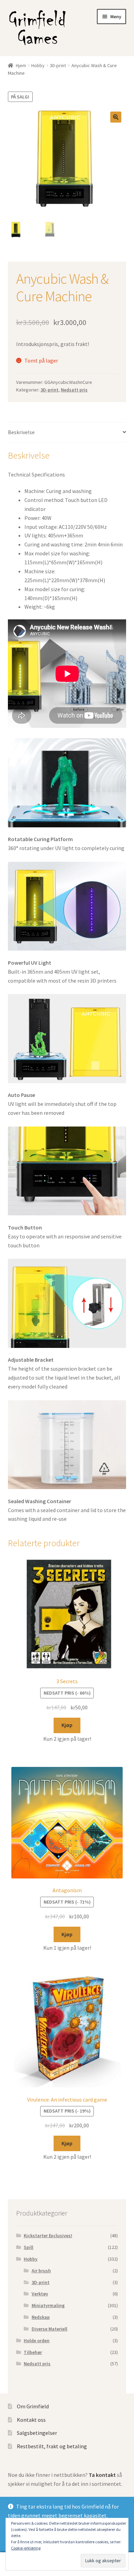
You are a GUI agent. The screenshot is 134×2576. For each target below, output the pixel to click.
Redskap (41, 2317)
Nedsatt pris (74, 390)
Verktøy (40, 2294)
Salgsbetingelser (37, 2433)
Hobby (38, 65)
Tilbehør (33, 2352)
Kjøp (67, 1725)
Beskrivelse (21, 432)
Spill (29, 2247)
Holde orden (37, 2341)
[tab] (67, 433)
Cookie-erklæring (26, 2548)
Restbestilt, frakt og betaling (52, 2446)
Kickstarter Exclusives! (48, 2235)
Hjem (21, 65)
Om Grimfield (33, 2406)
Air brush (41, 2271)
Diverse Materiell (49, 2329)
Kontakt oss (31, 2420)
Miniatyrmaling (48, 2305)
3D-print (58, 65)
